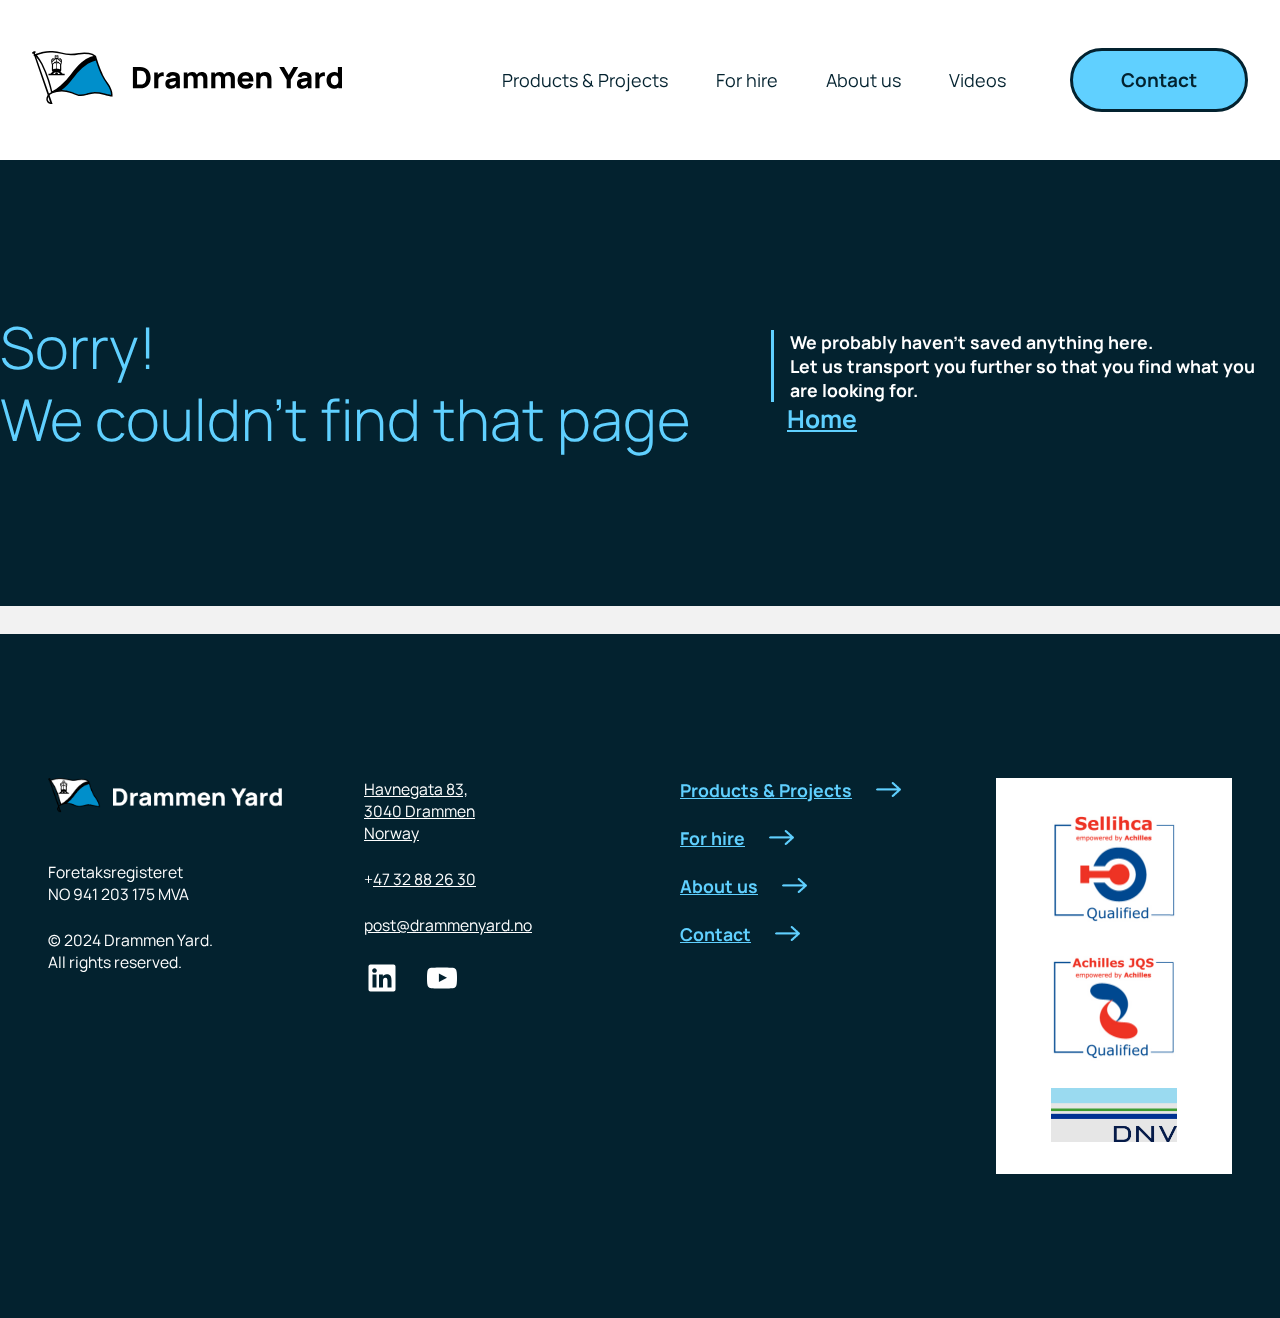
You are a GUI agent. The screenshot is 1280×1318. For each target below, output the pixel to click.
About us (863, 80)
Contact (1159, 80)
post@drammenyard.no (448, 925)
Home (822, 418)
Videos (977, 80)
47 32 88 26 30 (424, 879)
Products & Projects (585, 80)
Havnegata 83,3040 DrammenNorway (419, 811)
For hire (747, 80)
